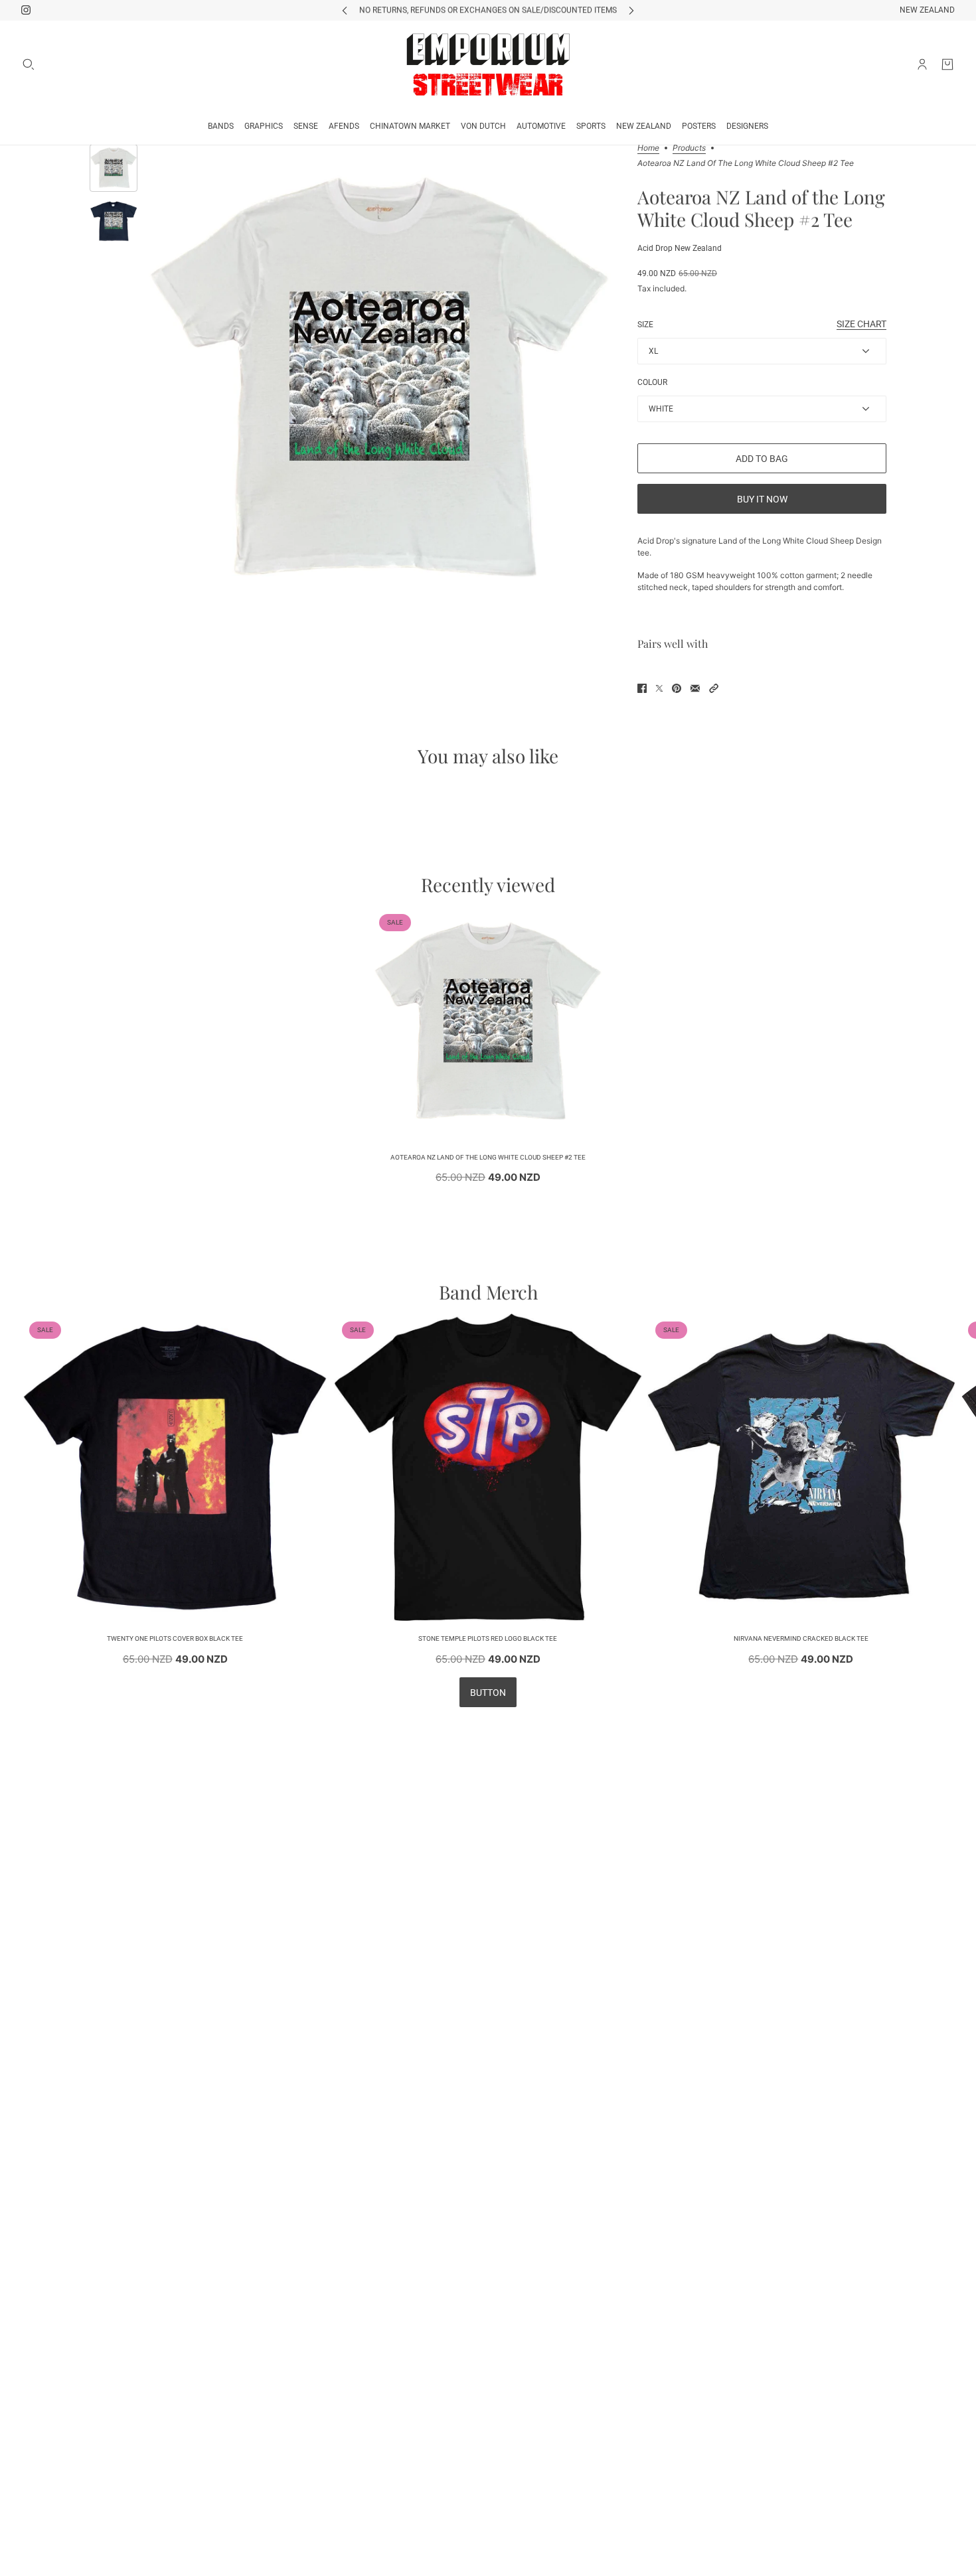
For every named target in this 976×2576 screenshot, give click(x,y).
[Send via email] (695, 688)
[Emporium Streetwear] (488, 64)
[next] (631, 10)
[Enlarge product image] (379, 381)
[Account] (922, 64)
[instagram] (26, 10)
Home (648, 148)
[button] (714, 688)
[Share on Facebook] (642, 688)
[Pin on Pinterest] (677, 688)
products (689, 148)
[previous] (345, 10)
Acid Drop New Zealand (680, 248)
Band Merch (488, 1292)
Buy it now (762, 499)
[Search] (29, 64)
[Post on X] (659, 688)
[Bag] (947, 64)
